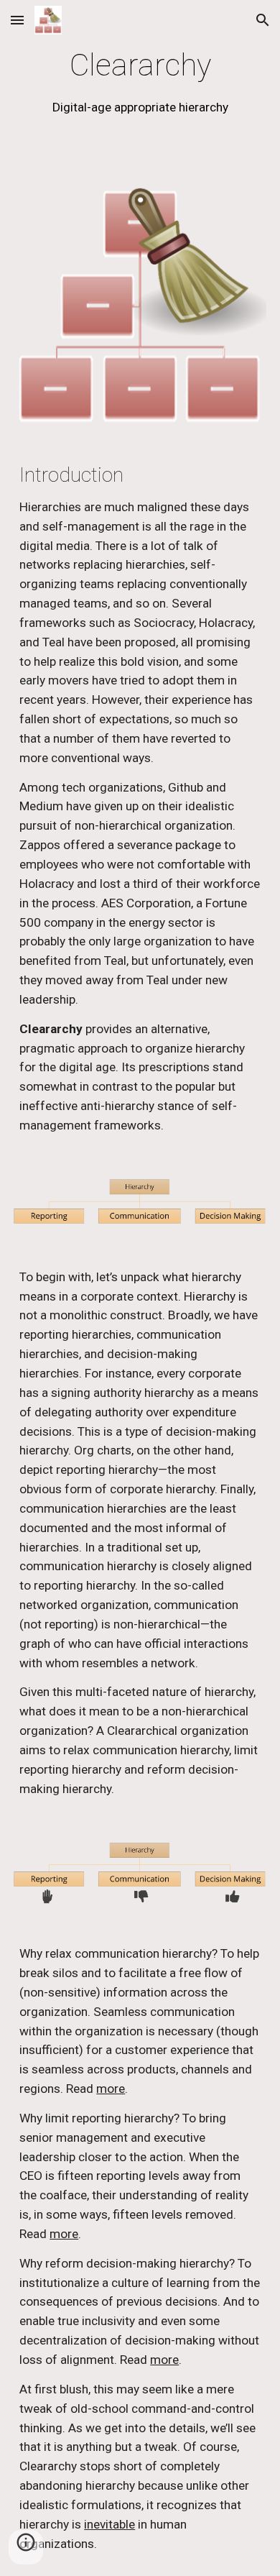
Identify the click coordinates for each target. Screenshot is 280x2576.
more (111, 2089)
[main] (140, 82)
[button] (17, 20)
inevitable (109, 2524)
